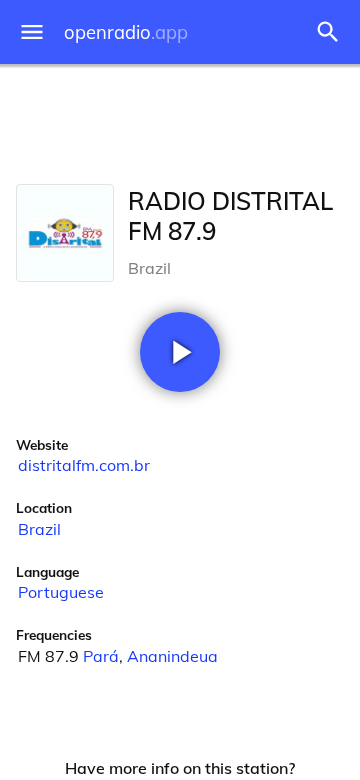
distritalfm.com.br (84, 465)
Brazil (39, 529)
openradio (126, 32)
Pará (101, 656)
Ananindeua (172, 656)
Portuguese (61, 592)
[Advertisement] (180, 120)
